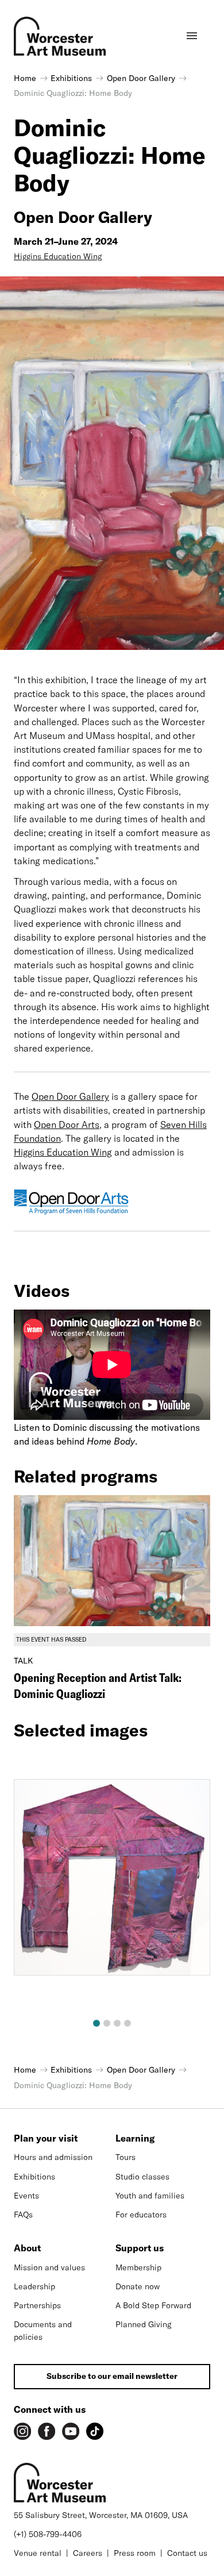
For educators (141, 2215)
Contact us (187, 2553)
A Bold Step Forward (153, 2305)
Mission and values (49, 2267)
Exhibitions (34, 2177)
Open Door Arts (67, 1125)
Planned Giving (144, 2324)
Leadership (34, 2286)
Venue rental (38, 2553)
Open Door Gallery (70, 1096)
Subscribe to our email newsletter (112, 2376)
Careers (88, 2553)
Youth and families (150, 2196)
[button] (96, 2023)
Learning (135, 2138)
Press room (135, 2553)
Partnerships (37, 2305)
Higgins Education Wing (58, 256)
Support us (140, 2248)
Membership (138, 2267)
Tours (125, 2157)
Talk (23, 1661)
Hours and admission (53, 2157)
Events (26, 2196)
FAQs (23, 2215)
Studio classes (142, 2177)
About (27, 2248)
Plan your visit (46, 2138)
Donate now (138, 2286)
